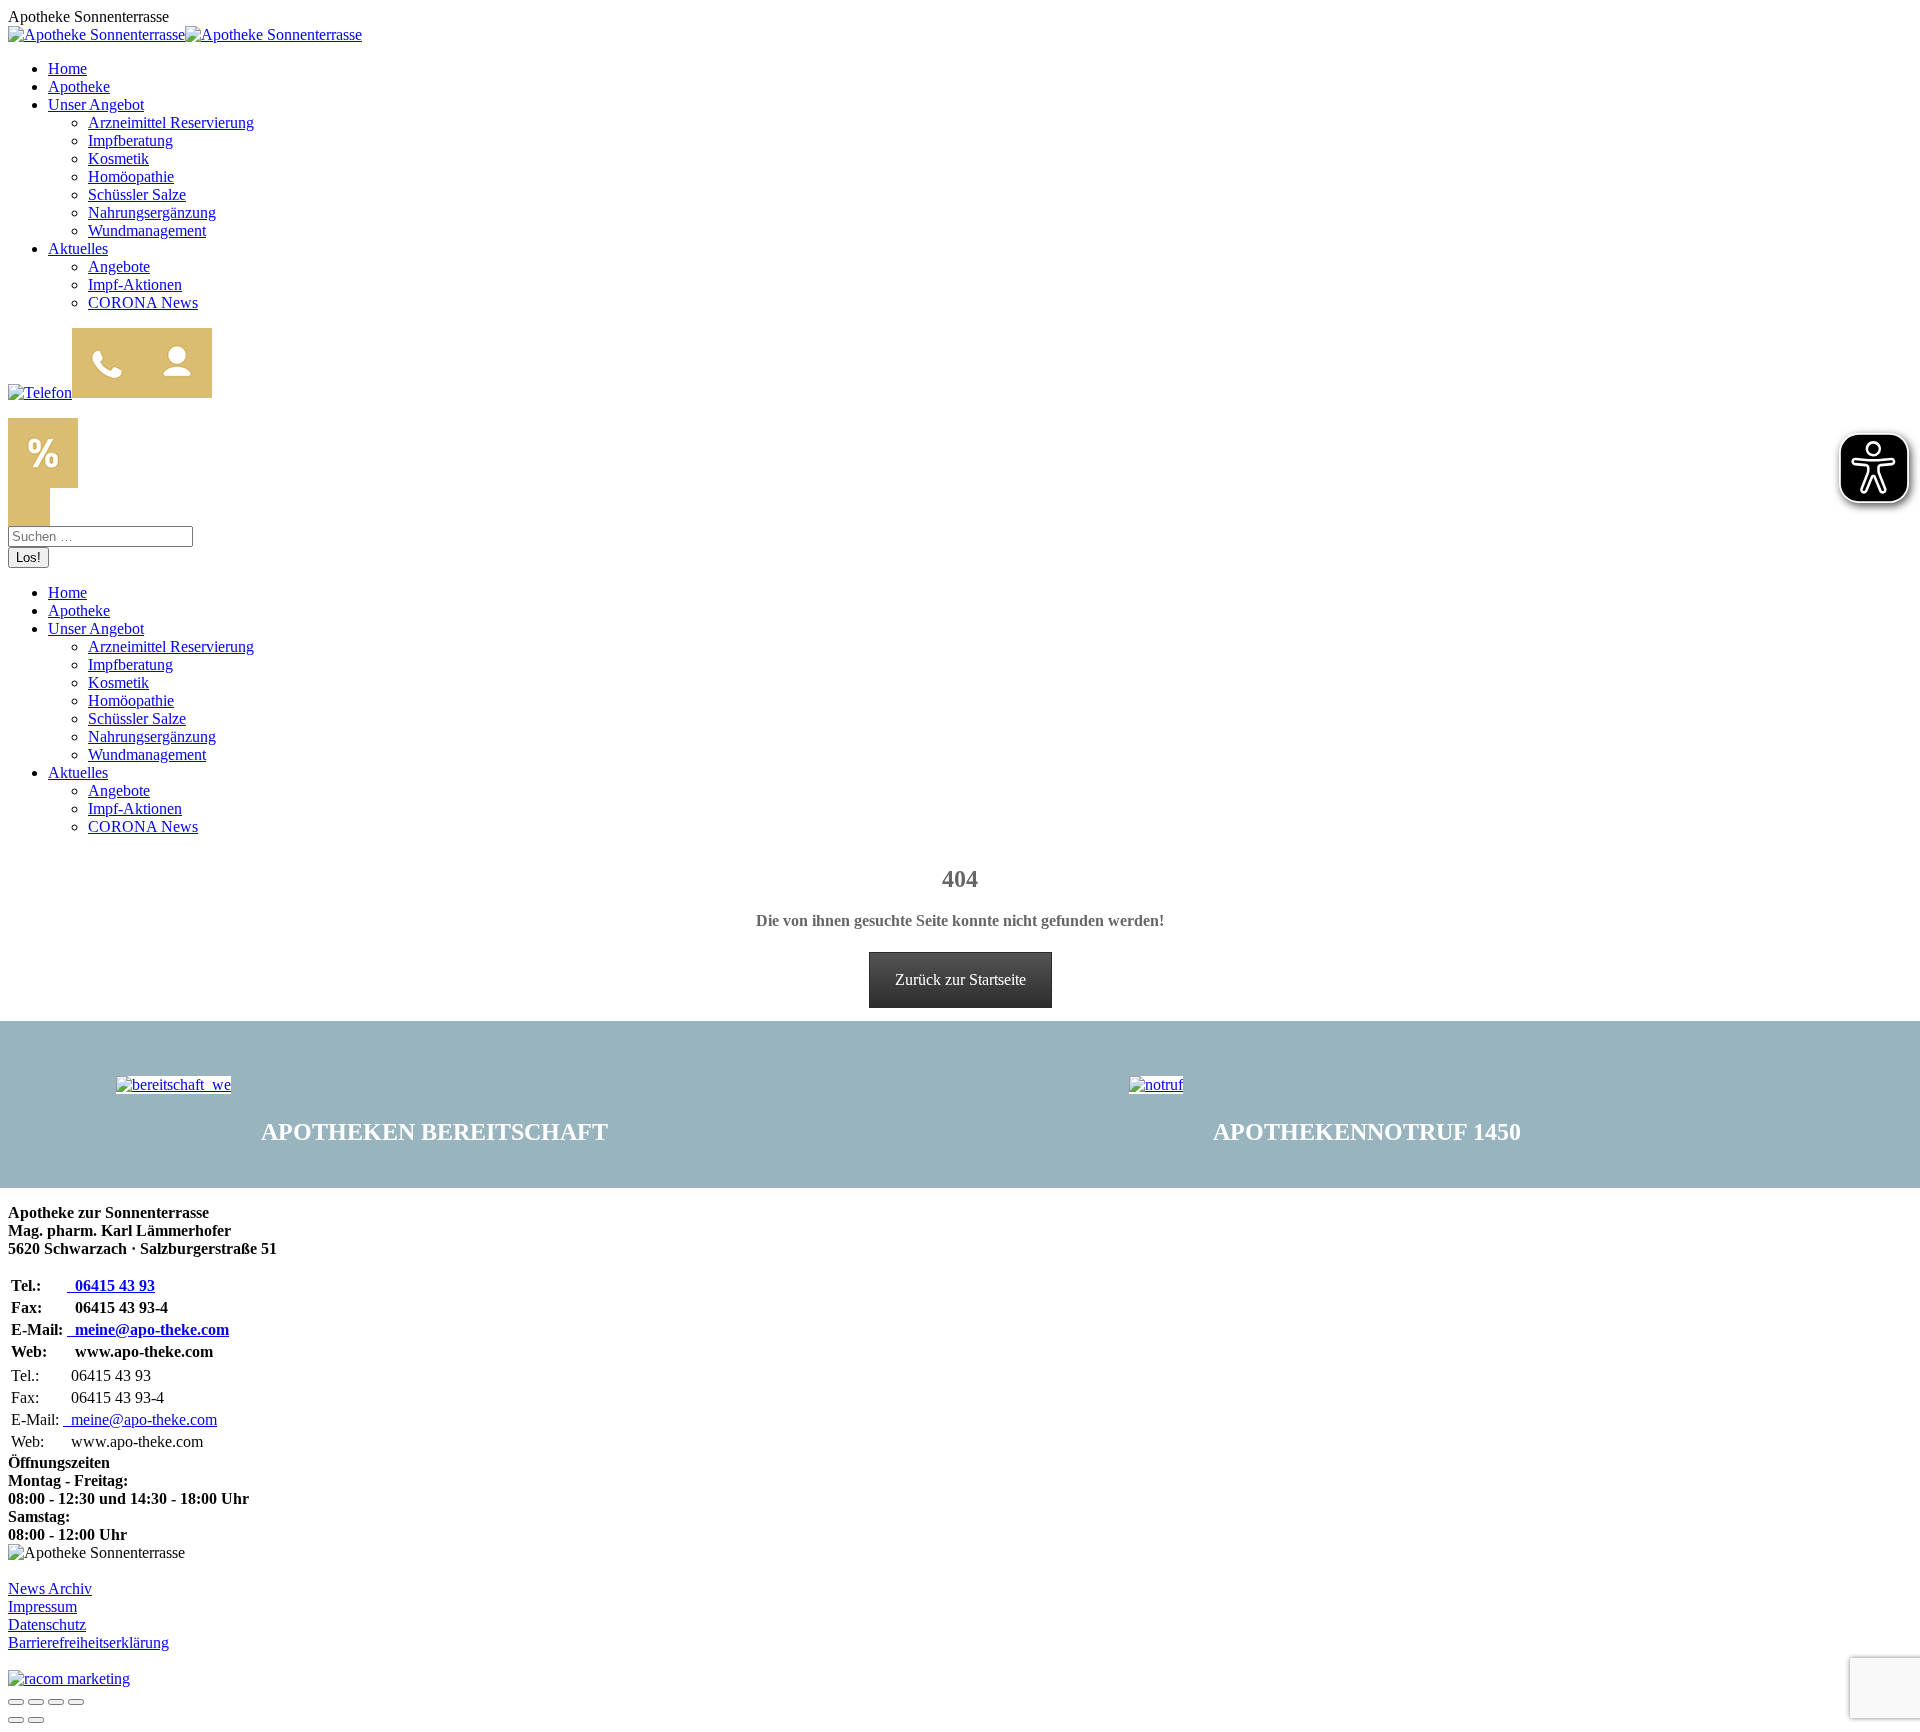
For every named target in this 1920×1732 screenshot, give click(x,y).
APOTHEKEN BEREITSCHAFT (434, 1132)
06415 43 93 (111, 1285)
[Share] (36, 1702)
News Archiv (50, 1588)
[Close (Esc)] (16, 1702)
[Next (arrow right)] (36, 1720)
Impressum (42, 1606)
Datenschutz (47, 1624)
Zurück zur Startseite (960, 979)
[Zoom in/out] (76, 1702)
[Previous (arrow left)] (16, 1720)
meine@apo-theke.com (148, 1329)
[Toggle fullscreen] (56, 1702)
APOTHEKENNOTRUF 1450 (1367, 1132)
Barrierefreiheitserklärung (88, 1642)
